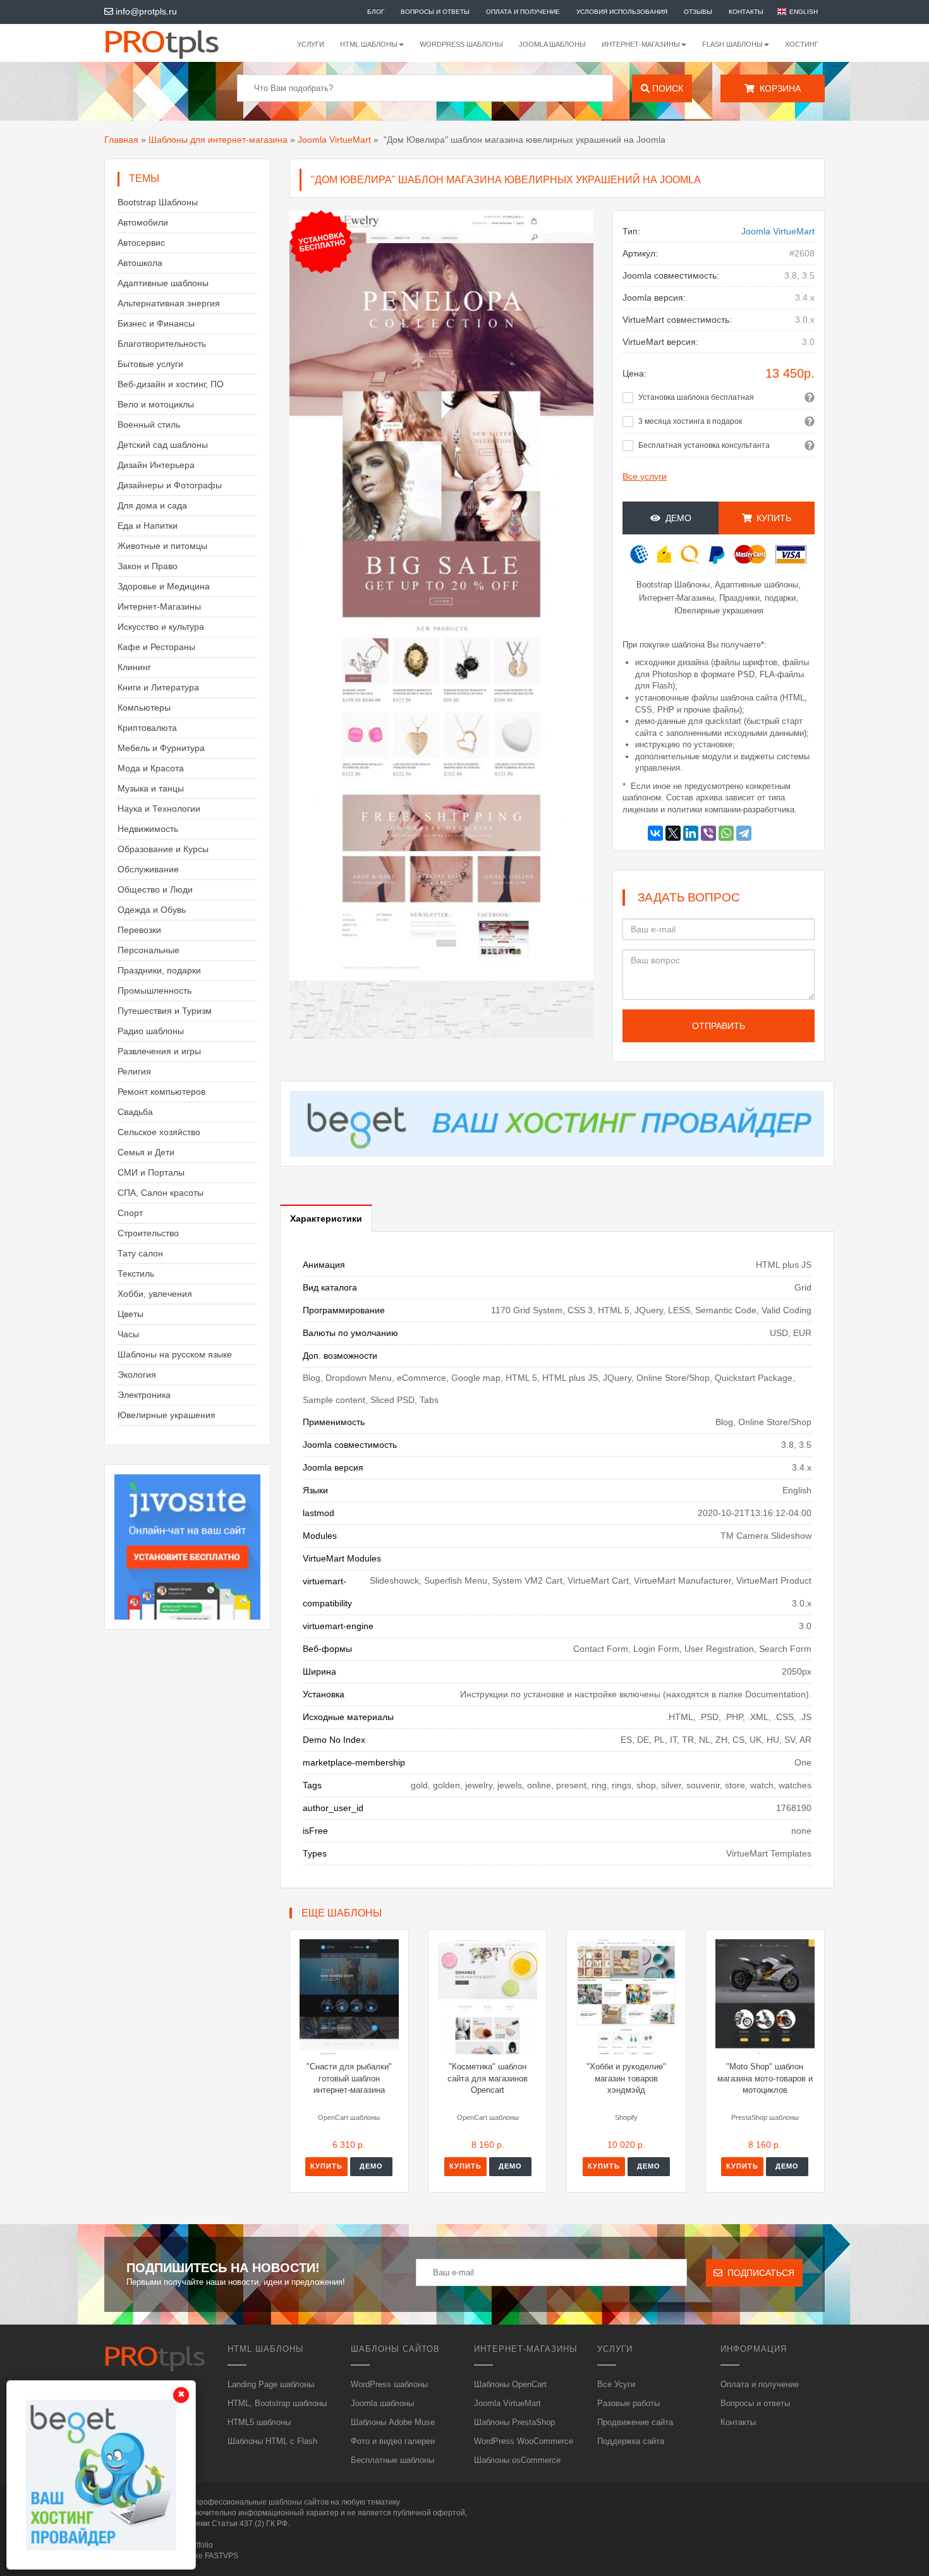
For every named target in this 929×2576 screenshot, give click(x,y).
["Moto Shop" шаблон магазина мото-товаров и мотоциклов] (765, 1997)
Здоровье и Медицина (164, 586)
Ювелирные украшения (167, 1415)
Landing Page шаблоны (271, 2384)
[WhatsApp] (726, 833)
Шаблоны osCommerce (517, 2460)
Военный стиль (149, 424)
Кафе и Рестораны (156, 647)
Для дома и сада (152, 505)
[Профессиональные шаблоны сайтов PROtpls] (179, 43)
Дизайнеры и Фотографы (170, 485)
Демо (676, 518)
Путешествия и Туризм (165, 1011)
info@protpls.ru (145, 11)
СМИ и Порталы (151, 1172)
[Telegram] (744, 833)
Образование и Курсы (163, 849)
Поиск (666, 88)
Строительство (148, 1233)
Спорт (130, 1213)
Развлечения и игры (159, 1051)
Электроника (144, 1395)
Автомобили (143, 222)
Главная (121, 140)
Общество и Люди (155, 889)
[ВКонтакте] (655, 833)
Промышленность (155, 990)
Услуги (311, 44)
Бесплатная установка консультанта (704, 445)
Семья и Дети (146, 1152)
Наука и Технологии (159, 809)
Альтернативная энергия (169, 303)
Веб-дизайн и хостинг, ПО (171, 384)
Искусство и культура (161, 627)
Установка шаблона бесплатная (696, 397)
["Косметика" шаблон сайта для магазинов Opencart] (488, 1997)
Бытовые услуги (150, 364)
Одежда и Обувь (152, 910)
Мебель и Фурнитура (161, 748)
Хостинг (802, 44)
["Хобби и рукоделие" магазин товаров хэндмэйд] (626, 1997)
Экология (137, 1375)
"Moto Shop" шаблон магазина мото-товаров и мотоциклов (765, 2078)
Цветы (131, 1314)
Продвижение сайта (635, 2422)
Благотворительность (162, 344)
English (804, 12)
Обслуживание (148, 869)
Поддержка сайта (631, 2441)
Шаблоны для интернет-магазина (218, 140)
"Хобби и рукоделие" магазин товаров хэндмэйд (626, 2078)
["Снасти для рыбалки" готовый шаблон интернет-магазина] (349, 1997)
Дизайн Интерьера (156, 465)
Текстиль (136, 1273)
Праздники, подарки (159, 970)
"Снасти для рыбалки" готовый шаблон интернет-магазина (349, 2078)
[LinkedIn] (691, 833)
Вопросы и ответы (435, 12)
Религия (134, 1071)
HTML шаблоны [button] (369, 44)
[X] (673, 833)
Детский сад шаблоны (163, 445)
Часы (128, 1334)
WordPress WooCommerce (524, 2441)
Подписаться (758, 2273)
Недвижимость (148, 829)
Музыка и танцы (151, 788)
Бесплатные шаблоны (392, 2460)
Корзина (778, 88)
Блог (376, 12)
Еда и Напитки (148, 526)
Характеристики (326, 1219)
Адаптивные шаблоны (163, 283)
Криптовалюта (147, 728)
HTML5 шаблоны (259, 2422)
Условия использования (622, 12)
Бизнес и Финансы (156, 323)
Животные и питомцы (162, 546)
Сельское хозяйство (159, 1132)
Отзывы (698, 12)
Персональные (149, 950)
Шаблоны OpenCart (510, 2384)
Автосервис (141, 243)
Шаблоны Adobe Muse (393, 2422)
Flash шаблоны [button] (732, 44)
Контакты (746, 12)
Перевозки (139, 930)
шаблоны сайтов (299, 2502)
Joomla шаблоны (552, 44)
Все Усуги (616, 2384)
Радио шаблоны (151, 1031)
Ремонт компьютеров (161, 1092)
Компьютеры (144, 707)
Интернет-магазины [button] (641, 44)
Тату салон (140, 1253)
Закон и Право (148, 566)
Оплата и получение (523, 12)
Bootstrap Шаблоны (158, 202)
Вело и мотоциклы (156, 404)
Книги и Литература (158, 687)
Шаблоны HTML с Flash (272, 2441)
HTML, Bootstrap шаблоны (277, 2403)
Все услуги (645, 476)
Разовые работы (628, 2403)
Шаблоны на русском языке (175, 1354)
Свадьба (135, 1112)
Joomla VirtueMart (334, 140)
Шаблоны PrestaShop (514, 2422)
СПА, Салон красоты (161, 1193)
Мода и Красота (151, 768)
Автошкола (140, 263)
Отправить (719, 1026)
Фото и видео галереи (393, 2441)
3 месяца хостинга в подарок (690, 421)
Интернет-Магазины (159, 606)
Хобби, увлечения (155, 1294)
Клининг (134, 667)
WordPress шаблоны (461, 44)
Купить (326, 2166)
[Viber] (708, 833)
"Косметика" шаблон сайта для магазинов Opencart (488, 2078)
